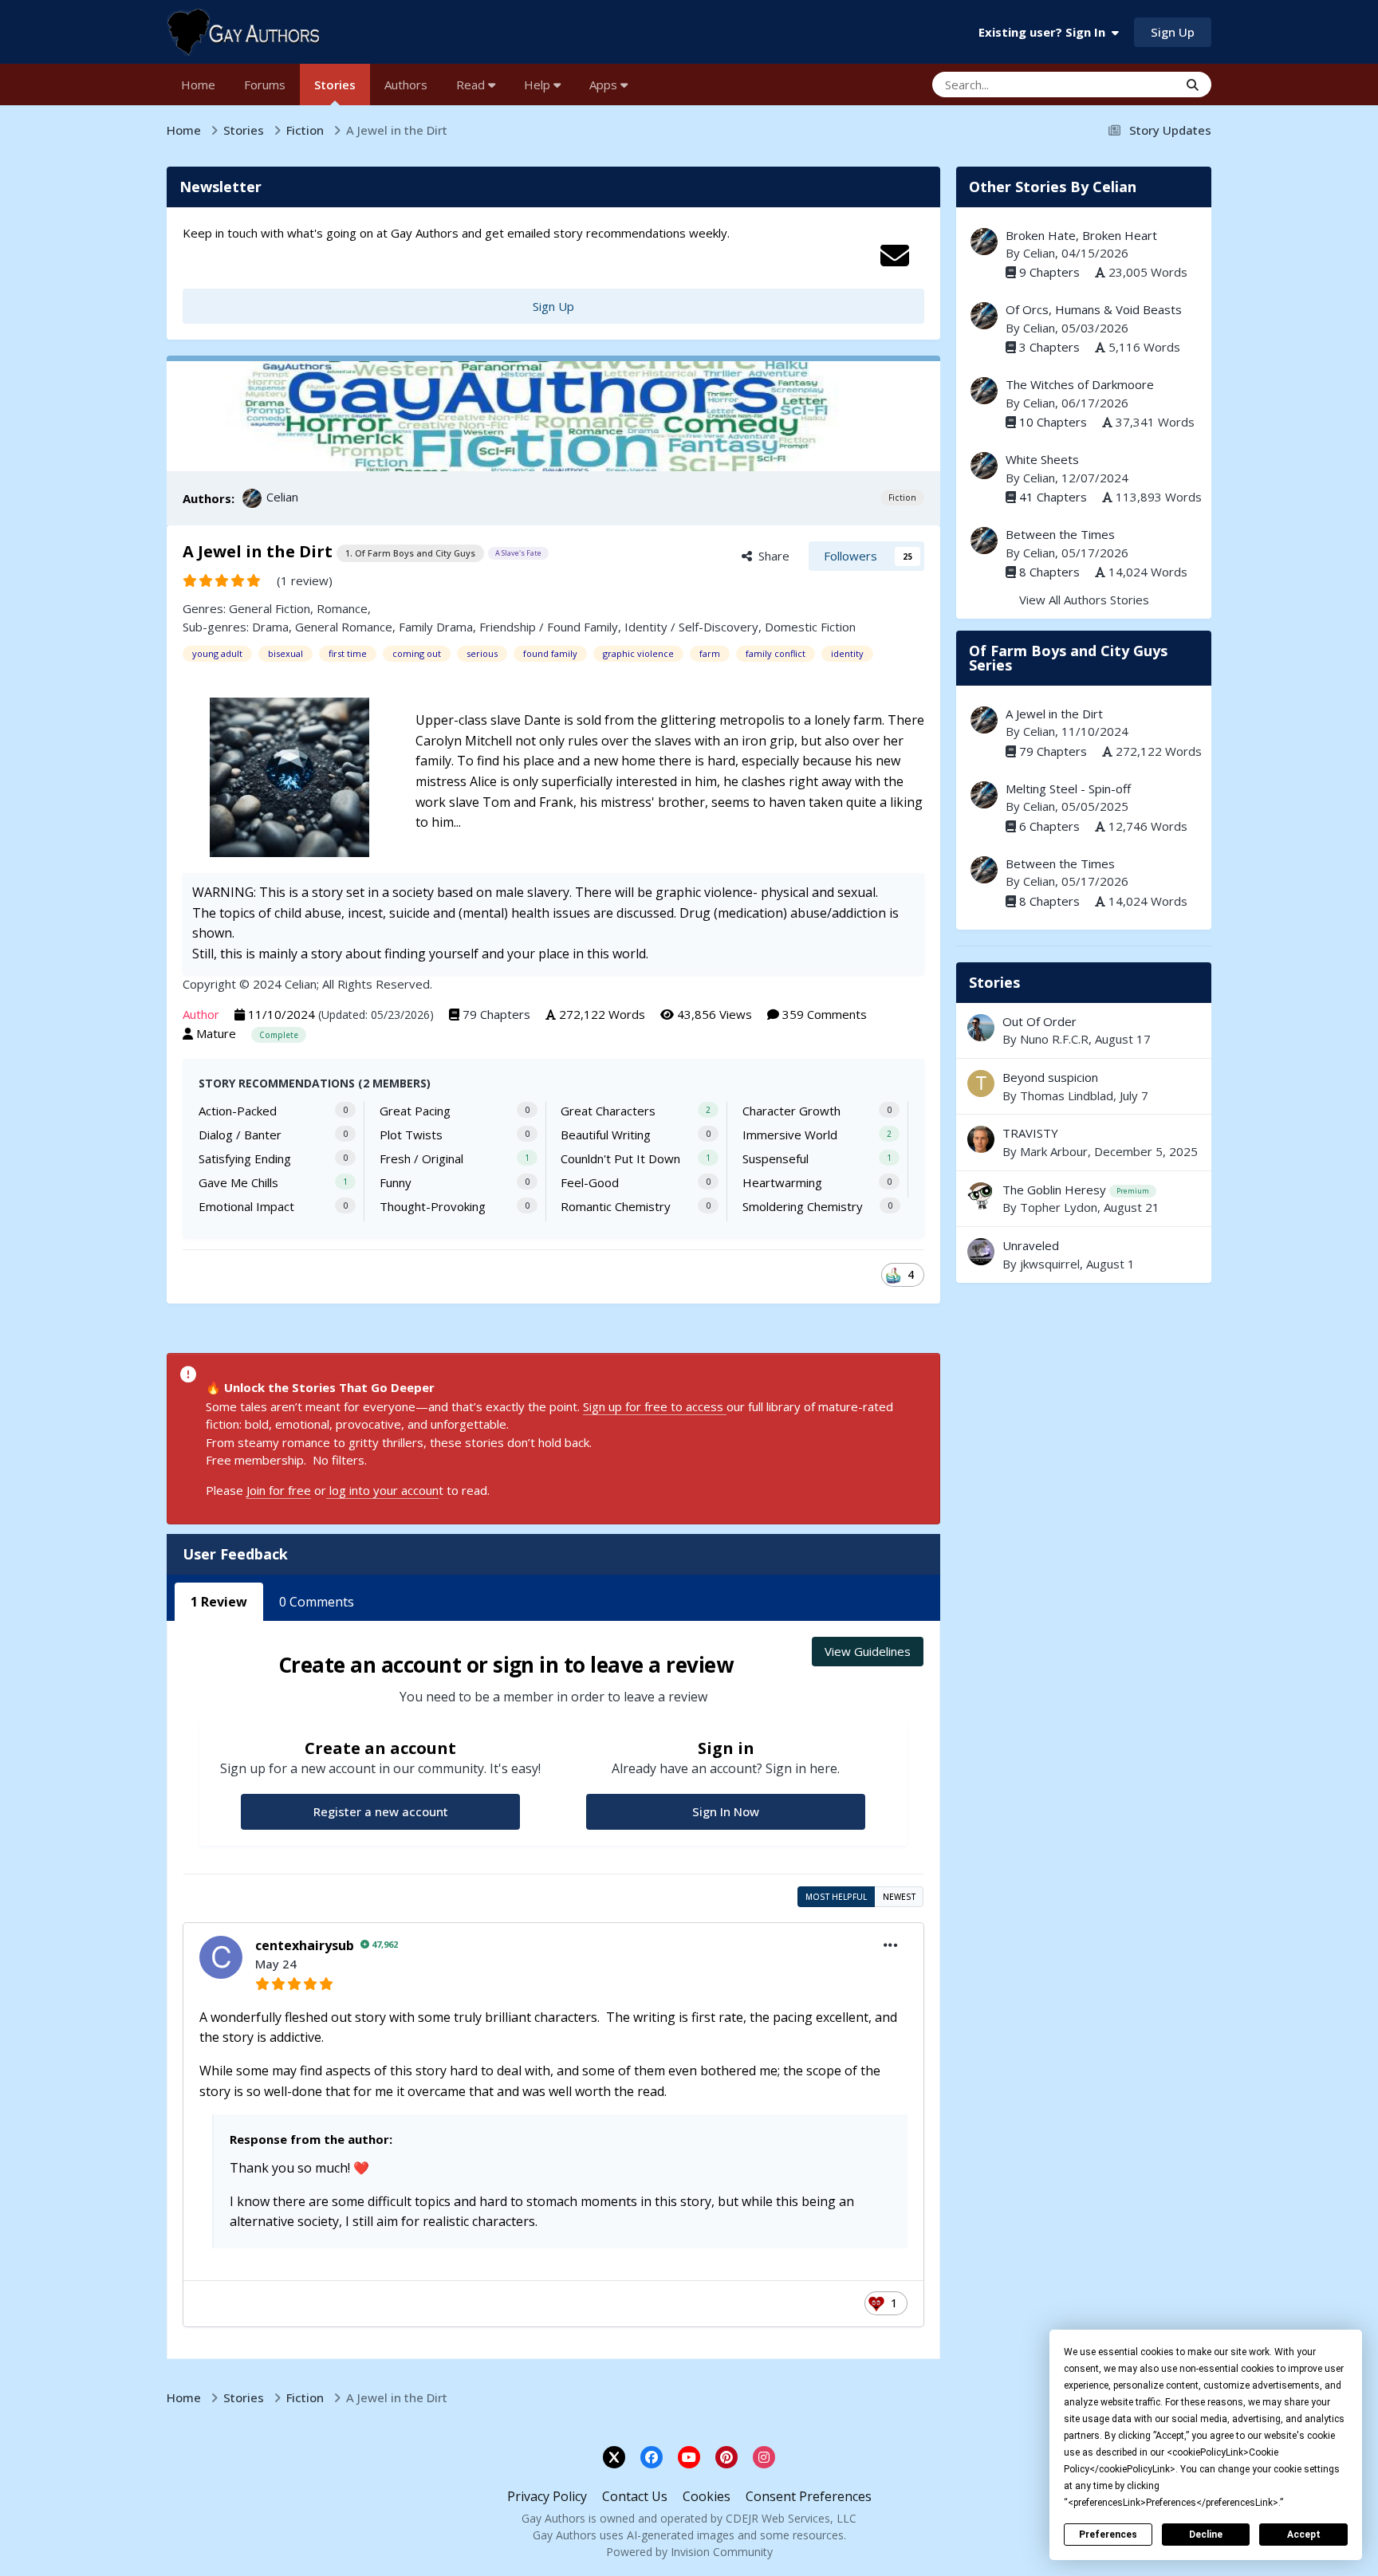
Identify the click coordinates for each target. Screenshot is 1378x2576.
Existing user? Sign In (1045, 32)
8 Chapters (1049, 572)
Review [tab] (219, 1602)
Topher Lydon (1059, 1207)
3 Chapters (1049, 347)
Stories (335, 85)
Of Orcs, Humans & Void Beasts (1094, 309)
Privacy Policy (547, 2496)
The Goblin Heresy (1054, 1190)
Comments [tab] (317, 1602)
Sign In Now (726, 1811)
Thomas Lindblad (1067, 1095)
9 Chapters (1049, 272)
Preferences (1108, 2535)
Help (539, 85)
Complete (279, 1035)
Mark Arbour (1054, 1151)
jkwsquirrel (1050, 1264)
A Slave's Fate (518, 553)
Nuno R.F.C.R (1054, 1039)
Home (198, 85)
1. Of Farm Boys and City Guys (410, 553)
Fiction (902, 498)
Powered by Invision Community (689, 2552)
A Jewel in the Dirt (1054, 714)
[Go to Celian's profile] (252, 498)
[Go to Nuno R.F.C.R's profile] (981, 1028)
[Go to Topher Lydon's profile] (981, 1196)
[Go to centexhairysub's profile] (221, 1957)
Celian (282, 497)
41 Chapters (1053, 497)
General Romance (344, 627)
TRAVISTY (1030, 1133)
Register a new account (381, 1811)
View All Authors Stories (1084, 600)
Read (472, 85)
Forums (265, 85)
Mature (216, 1033)
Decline (1206, 2535)
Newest (899, 1897)
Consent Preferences (809, 2496)
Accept (1304, 2535)
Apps (605, 85)
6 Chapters (1049, 826)
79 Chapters (496, 1014)
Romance (342, 608)
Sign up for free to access (655, 1406)
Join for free (279, 1490)
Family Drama (436, 627)
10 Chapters (1053, 422)
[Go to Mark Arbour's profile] (981, 1139)
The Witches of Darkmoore (1080, 384)
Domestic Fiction (810, 627)
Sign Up (1173, 32)
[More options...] (891, 1945)
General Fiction (270, 608)
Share (771, 556)
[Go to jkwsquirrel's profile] (981, 1252)
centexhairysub (305, 1945)
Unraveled (1084, 1255)
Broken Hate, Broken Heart (1081, 235)
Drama (270, 627)
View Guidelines (868, 1651)
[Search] (1193, 85)
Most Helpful (836, 1897)
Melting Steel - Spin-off (1068, 789)
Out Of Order (1039, 1021)
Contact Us (635, 2496)
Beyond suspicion (1084, 1086)
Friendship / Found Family (549, 627)
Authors (406, 85)
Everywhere (1126, 84)
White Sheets (1042, 459)
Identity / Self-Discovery (691, 627)
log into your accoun (382, 1490)
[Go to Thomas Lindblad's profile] (981, 1083)
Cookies (707, 2496)
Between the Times (1060, 534)
